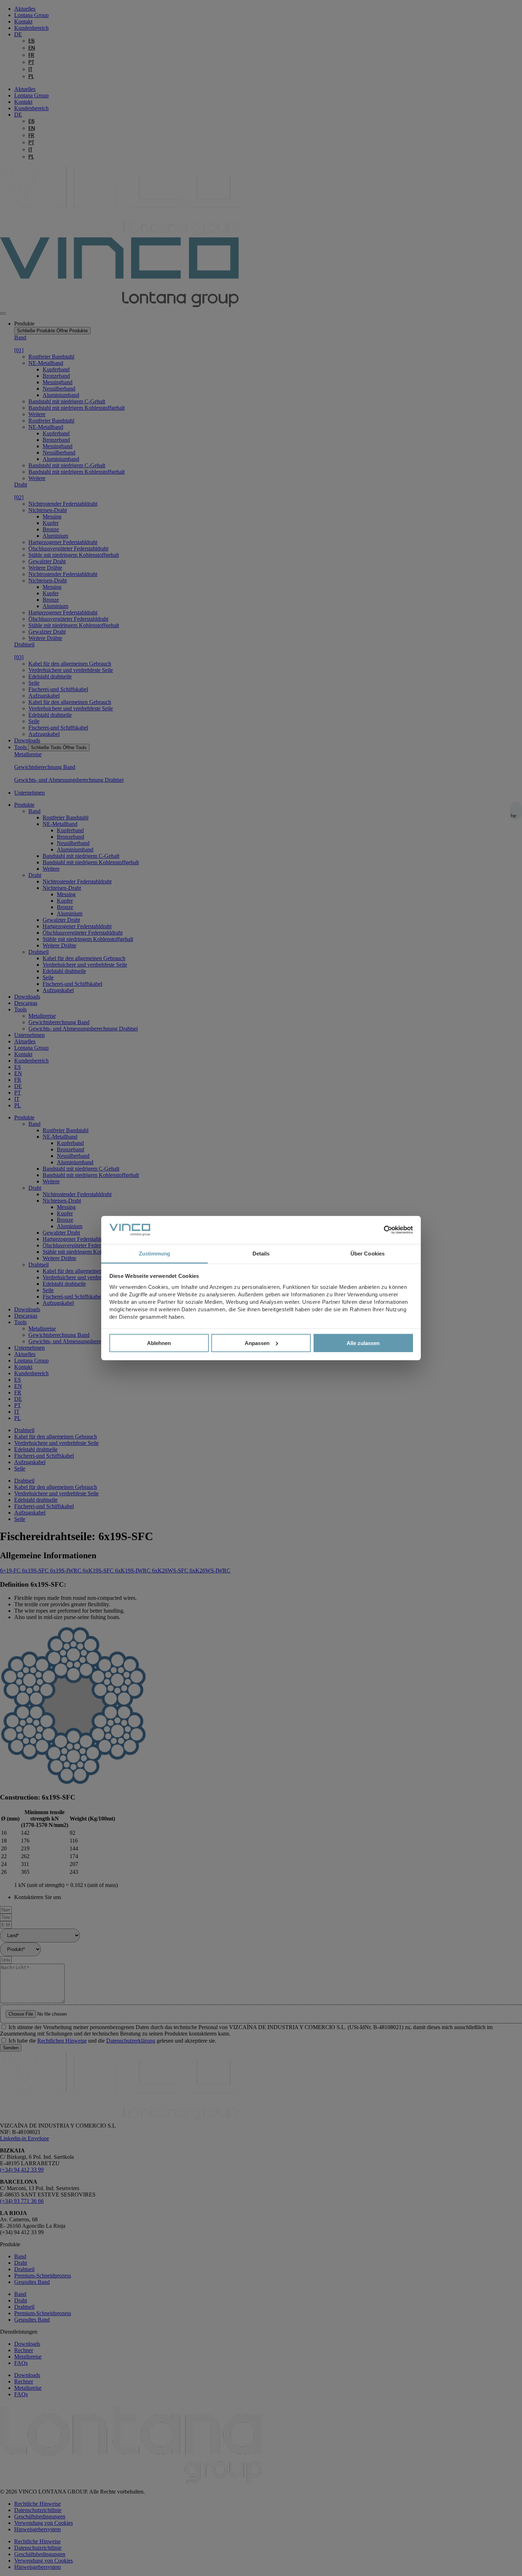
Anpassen (257, 1343)
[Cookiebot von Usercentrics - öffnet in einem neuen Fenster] (382, 1230)
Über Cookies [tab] (368, 1253)
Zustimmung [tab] (155, 1253)
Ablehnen (159, 1343)
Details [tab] (261, 1253)
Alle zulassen (363, 1343)
